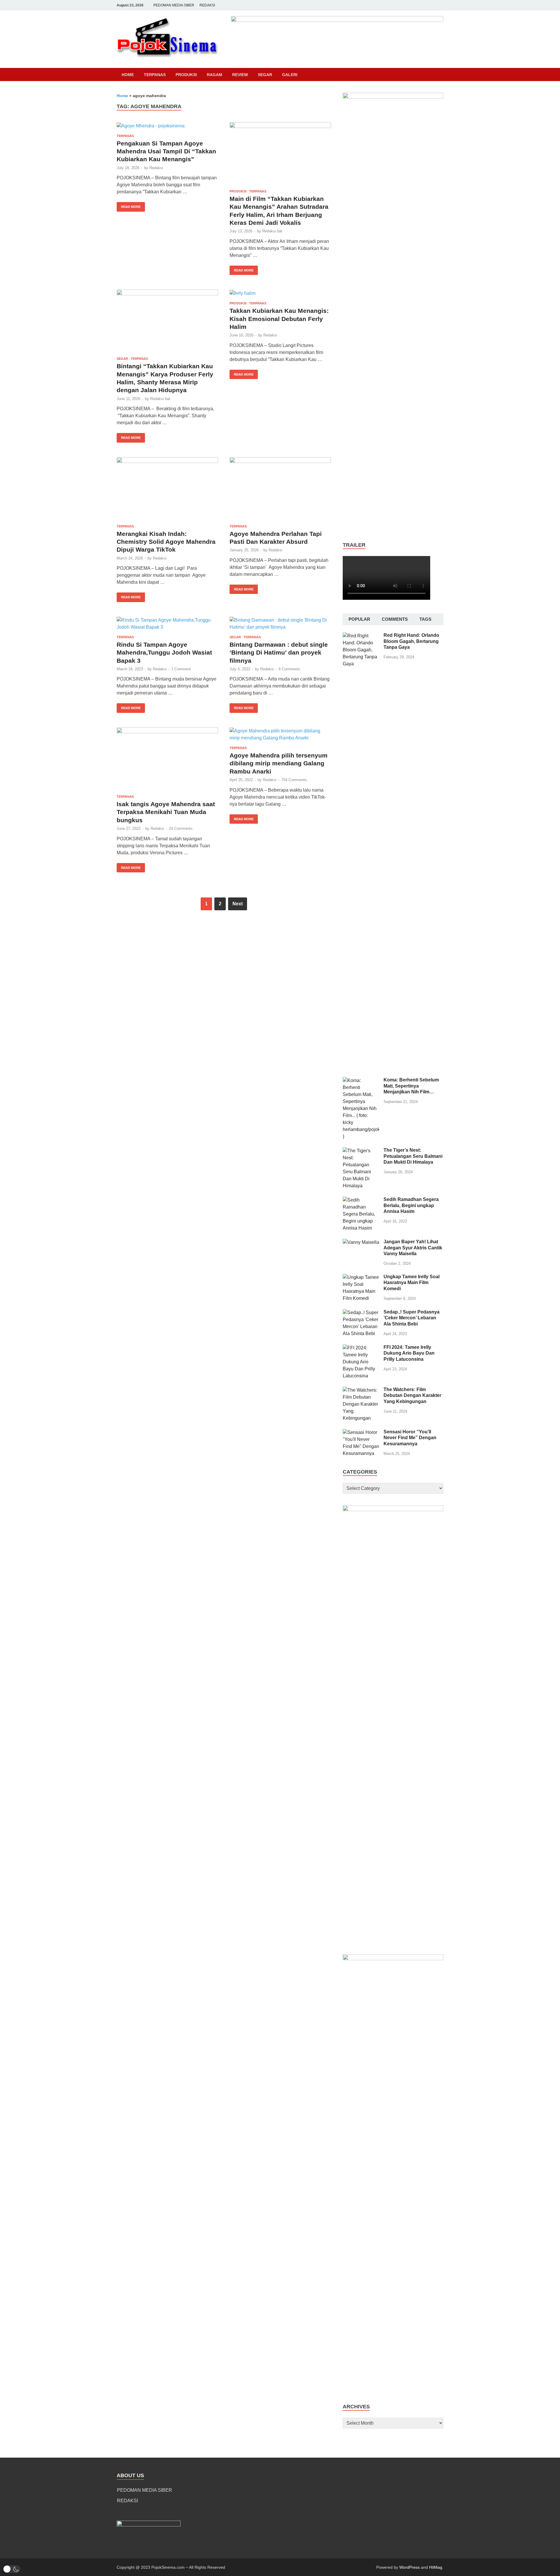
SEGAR (265, 75)
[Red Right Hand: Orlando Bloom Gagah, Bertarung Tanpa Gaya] (361, 636)
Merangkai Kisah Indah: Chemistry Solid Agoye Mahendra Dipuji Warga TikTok (166, 542)
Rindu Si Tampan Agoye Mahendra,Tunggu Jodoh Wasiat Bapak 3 (164, 653)
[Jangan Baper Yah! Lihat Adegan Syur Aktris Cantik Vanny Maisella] (361, 1242)
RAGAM (215, 75)
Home (128, 75)
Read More (129, 205)
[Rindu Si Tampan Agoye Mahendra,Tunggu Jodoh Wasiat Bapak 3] (167, 624)
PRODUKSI (186, 75)
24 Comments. (181, 828)
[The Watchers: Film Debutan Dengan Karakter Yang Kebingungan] (361, 1390)
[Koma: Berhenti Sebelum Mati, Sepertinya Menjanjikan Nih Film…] (361, 1080)
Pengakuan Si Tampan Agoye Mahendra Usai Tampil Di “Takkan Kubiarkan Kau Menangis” (166, 151)
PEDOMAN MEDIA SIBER (174, 5)
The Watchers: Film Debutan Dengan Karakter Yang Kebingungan (412, 1396)
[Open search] (440, 75)
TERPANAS (155, 75)
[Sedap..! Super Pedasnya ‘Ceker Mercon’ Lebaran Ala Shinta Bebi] (361, 1312)
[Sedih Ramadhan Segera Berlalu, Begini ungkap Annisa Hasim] (361, 1200)
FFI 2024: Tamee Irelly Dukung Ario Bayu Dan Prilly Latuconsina (409, 1353)
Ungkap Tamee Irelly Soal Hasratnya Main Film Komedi (412, 1283)
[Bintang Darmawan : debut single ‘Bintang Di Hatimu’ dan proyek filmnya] (280, 624)
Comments (395, 619)
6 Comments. (290, 669)
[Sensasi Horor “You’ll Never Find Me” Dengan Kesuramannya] (361, 1432)
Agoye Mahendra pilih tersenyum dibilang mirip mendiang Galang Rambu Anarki (279, 763)
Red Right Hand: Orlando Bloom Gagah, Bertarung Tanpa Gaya (411, 641)
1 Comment (181, 669)
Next (238, 904)
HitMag (436, 2567)
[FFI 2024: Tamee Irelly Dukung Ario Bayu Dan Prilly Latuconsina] (361, 1348)
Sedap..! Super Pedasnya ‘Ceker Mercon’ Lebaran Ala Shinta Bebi (412, 1318)
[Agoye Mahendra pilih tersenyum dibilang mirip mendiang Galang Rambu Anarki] (280, 734)
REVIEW (240, 75)
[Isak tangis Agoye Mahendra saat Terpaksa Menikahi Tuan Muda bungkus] (167, 759)
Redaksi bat (272, 231)
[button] (12, 2569)
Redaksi (156, 168)
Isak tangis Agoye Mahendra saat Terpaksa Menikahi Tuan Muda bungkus (166, 812)
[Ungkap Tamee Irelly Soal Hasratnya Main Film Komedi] (361, 1277)
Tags (425, 619)
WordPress (409, 2567)
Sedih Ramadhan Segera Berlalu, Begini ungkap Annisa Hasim (411, 1205)
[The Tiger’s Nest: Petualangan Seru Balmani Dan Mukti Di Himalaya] (361, 1151)
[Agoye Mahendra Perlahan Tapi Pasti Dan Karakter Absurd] (280, 489)
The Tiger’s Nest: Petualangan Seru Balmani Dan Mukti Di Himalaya (413, 1156)
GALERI (290, 75)
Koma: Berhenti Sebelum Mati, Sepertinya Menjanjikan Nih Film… (411, 1086)
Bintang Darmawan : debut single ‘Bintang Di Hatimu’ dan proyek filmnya (279, 653)
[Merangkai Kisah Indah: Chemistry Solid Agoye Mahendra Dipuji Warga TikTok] (167, 489)
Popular (359, 619)
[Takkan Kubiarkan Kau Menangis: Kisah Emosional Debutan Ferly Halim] (280, 293)
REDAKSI (207, 5)
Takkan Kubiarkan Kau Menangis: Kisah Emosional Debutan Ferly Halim (279, 319)
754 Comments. (295, 780)
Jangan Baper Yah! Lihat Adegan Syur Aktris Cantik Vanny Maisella (413, 1248)
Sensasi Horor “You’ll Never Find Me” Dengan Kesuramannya (410, 1438)
